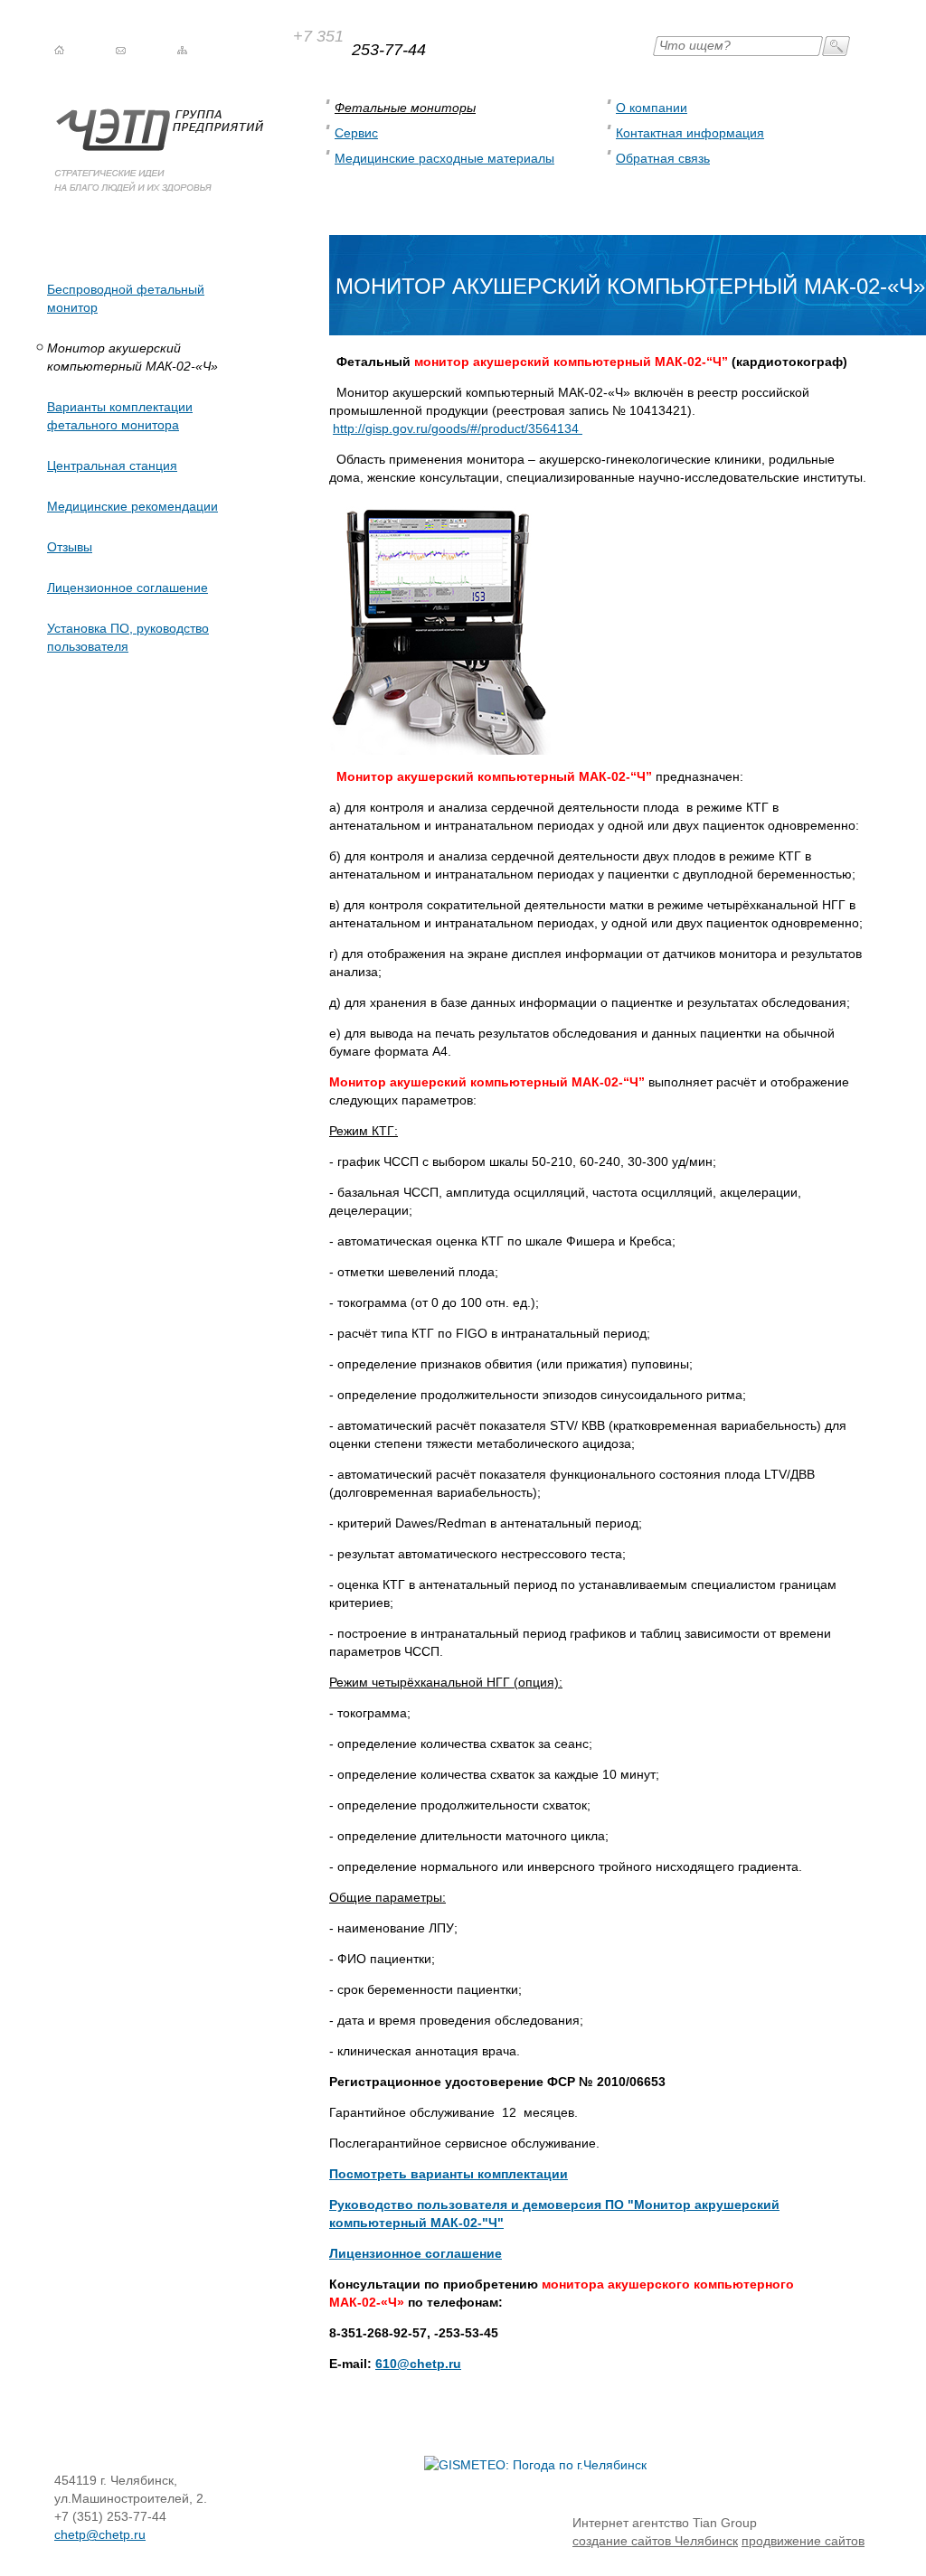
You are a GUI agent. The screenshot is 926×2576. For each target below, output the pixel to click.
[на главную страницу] (59, 50)
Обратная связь (663, 158)
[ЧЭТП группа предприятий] (159, 187)
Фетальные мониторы (405, 108)
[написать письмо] (121, 50)
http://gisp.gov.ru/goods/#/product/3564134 (458, 428)
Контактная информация (690, 133)
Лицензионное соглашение (416, 2253)
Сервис (356, 133)
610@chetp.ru (418, 2364)
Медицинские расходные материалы (444, 158)
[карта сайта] (182, 50)
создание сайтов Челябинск (655, 2541)
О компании (652, 108)
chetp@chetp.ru (100, 2534)
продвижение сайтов (803, 2541)
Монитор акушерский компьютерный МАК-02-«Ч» (132, 357)
